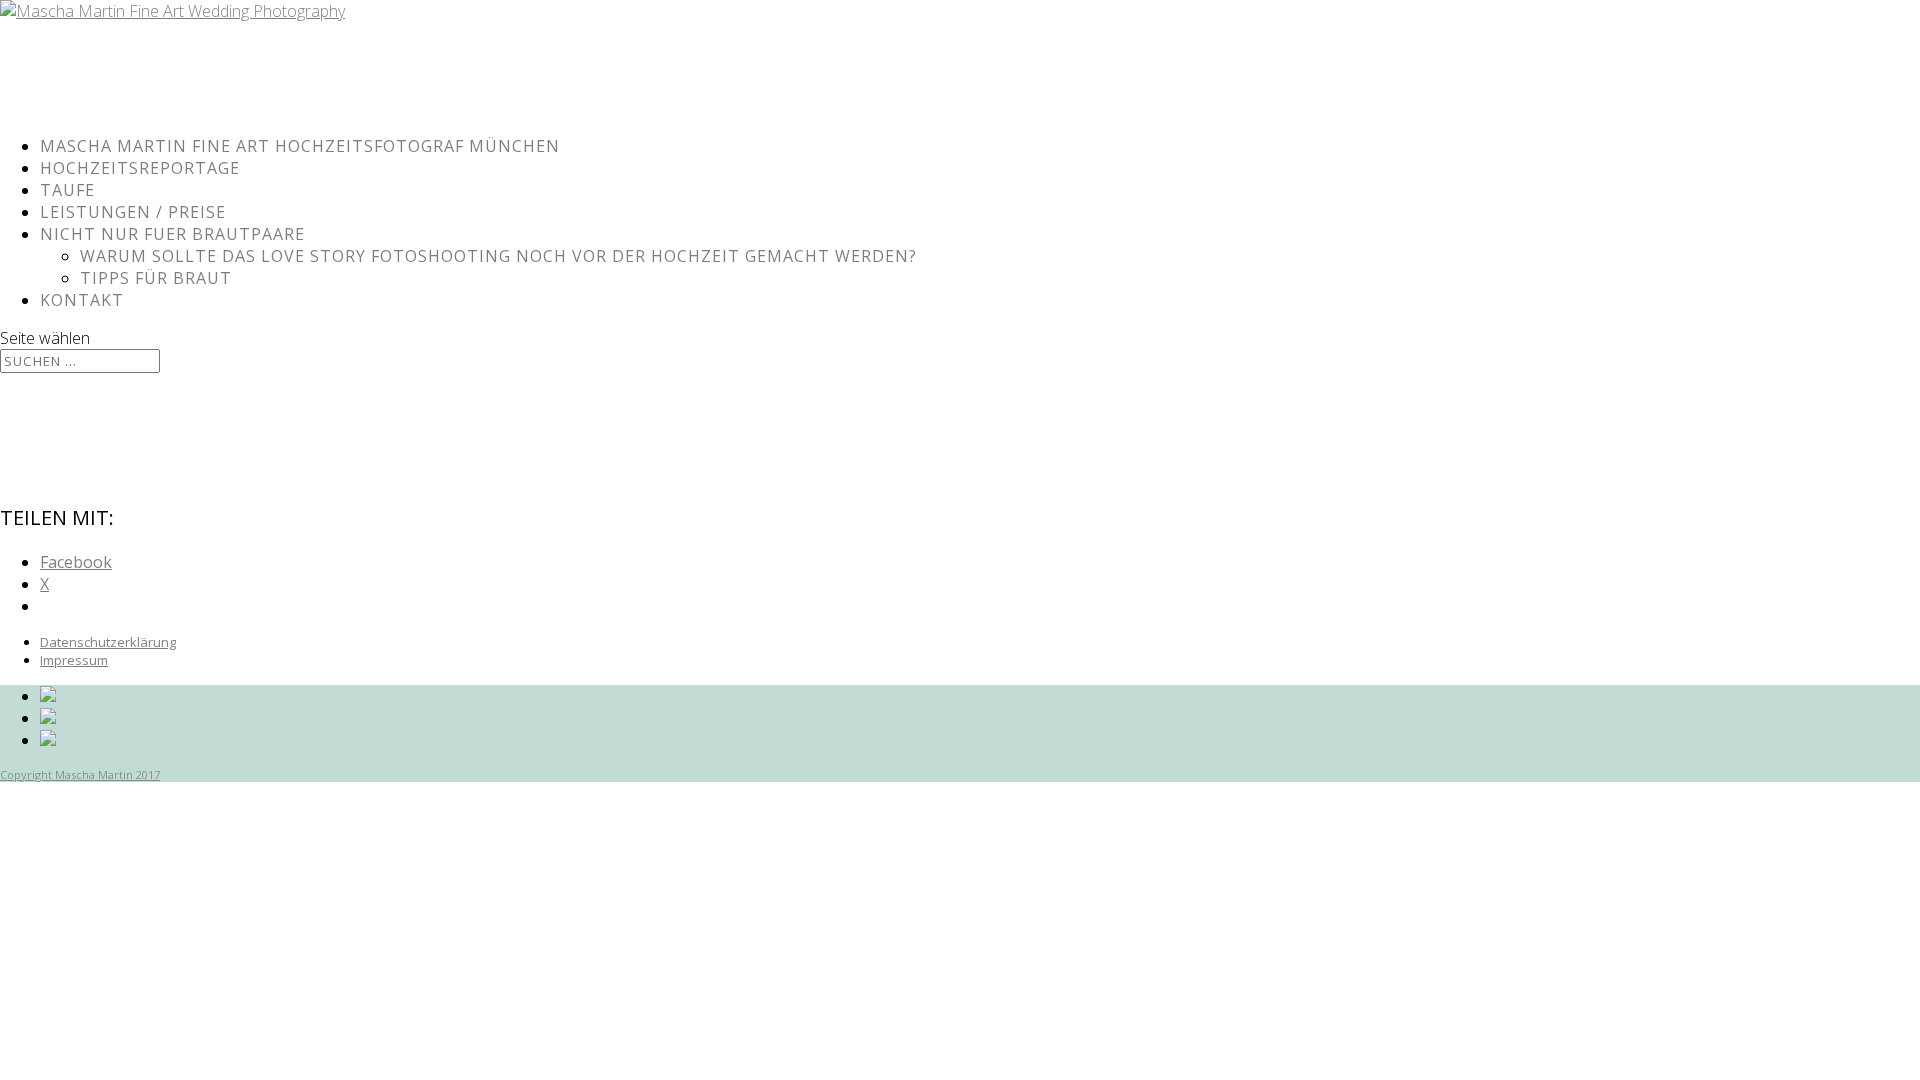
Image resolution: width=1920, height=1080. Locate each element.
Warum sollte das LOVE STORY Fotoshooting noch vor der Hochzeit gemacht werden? (498, 256)
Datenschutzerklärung (108, 642)
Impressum (74, 660)
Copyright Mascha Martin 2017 (80, 774)
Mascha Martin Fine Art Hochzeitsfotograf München (300, 146)
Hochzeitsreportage (140, 168)
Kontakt (82, 300)
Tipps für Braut (156, 278)
